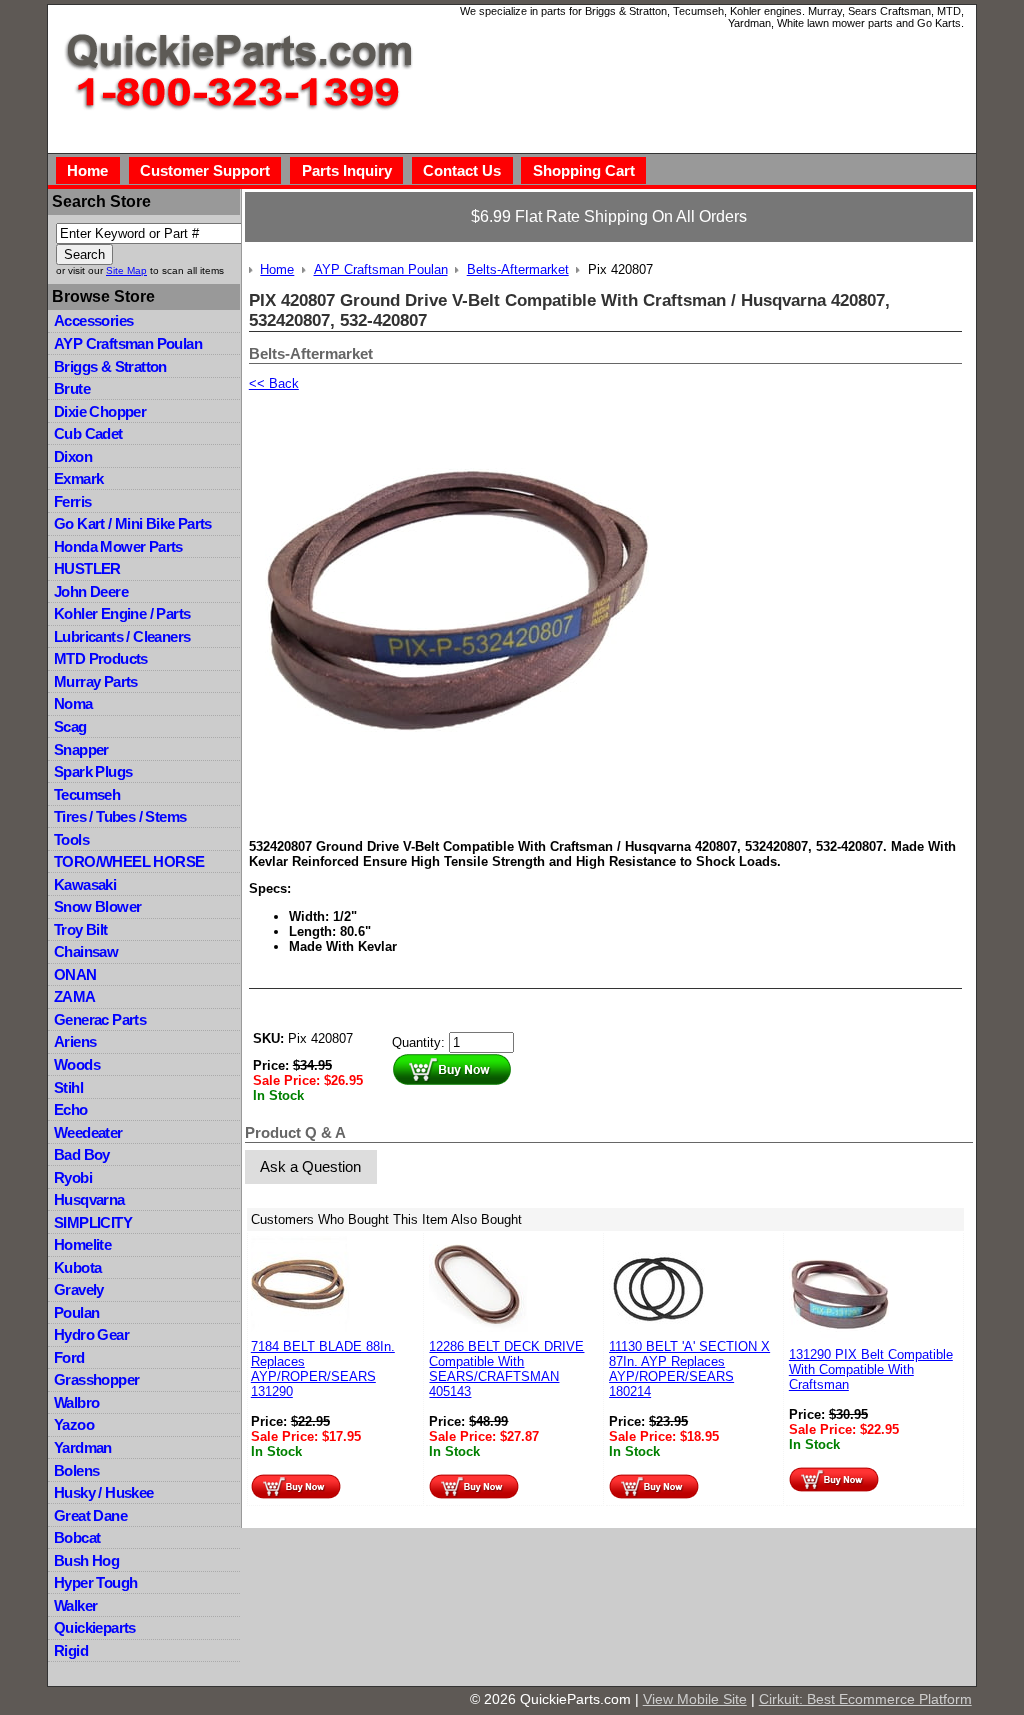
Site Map (126, 270)
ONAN (75, 974)
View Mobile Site (695, 1699)
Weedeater (88, 1132)
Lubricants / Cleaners (122, 636)
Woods (77, 1064)
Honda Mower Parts (118, 546)
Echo (71, 1109)
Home (87, 170)
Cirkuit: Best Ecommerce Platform (865, 1699)
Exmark (78, 478)
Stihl (68, 1087)
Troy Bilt (81, 929)
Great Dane (90, 1515)
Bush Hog (86, 1560)
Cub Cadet (88, 433)
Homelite (82, 1244)
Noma (73, 703)
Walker (75, 1605)
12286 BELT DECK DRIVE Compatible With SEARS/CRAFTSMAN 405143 (506, 1369)
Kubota (77, 1267)
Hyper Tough (95, 1582)
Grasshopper (96, 1379)
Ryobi (73, 1177)
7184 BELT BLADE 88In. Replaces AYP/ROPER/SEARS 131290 (323, 1369)
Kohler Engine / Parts (122, 613)
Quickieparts (95, 1627)
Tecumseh (87, 794)
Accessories (93, 320)
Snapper (81, 749)
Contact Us (462, 170)
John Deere (91, 591)
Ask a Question (310, 1166)
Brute (72, 388)
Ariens (75, 1041)
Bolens (76, 1470)
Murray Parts (96, 681)
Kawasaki (85, 884)
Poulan (76, 1312)
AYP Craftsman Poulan (128, 343)
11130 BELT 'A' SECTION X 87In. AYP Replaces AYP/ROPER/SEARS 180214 (689, 1369)
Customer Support (205, 170)
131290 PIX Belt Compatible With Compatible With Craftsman (871, 1369)
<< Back (274, 383)
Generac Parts (100, 1019)
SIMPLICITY (93, 1222)
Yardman (83, 1447)
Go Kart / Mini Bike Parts (133, 523)
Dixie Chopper (100, 411)
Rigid (71, 1650)
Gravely (79, 1289)
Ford (69, 1357)
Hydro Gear (91, 1334)
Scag (70, 726)
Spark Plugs (93, 771)
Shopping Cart (584, 170)
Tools (71, 839)
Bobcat (77, 1537)
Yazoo (74, 1424)
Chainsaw (86, 951)
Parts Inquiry (347, 170)
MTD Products (101, 658)
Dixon (73, 456)
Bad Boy (82, 1154)
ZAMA (75, 996)
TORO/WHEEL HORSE (129, 861)
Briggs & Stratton (110, 366)
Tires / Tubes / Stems (120, 816)
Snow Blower (97, 906)
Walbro (76, 1402)
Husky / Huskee (104, 1492)
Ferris (72, 501)
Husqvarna (89, 1199)
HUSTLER (87, 568)
